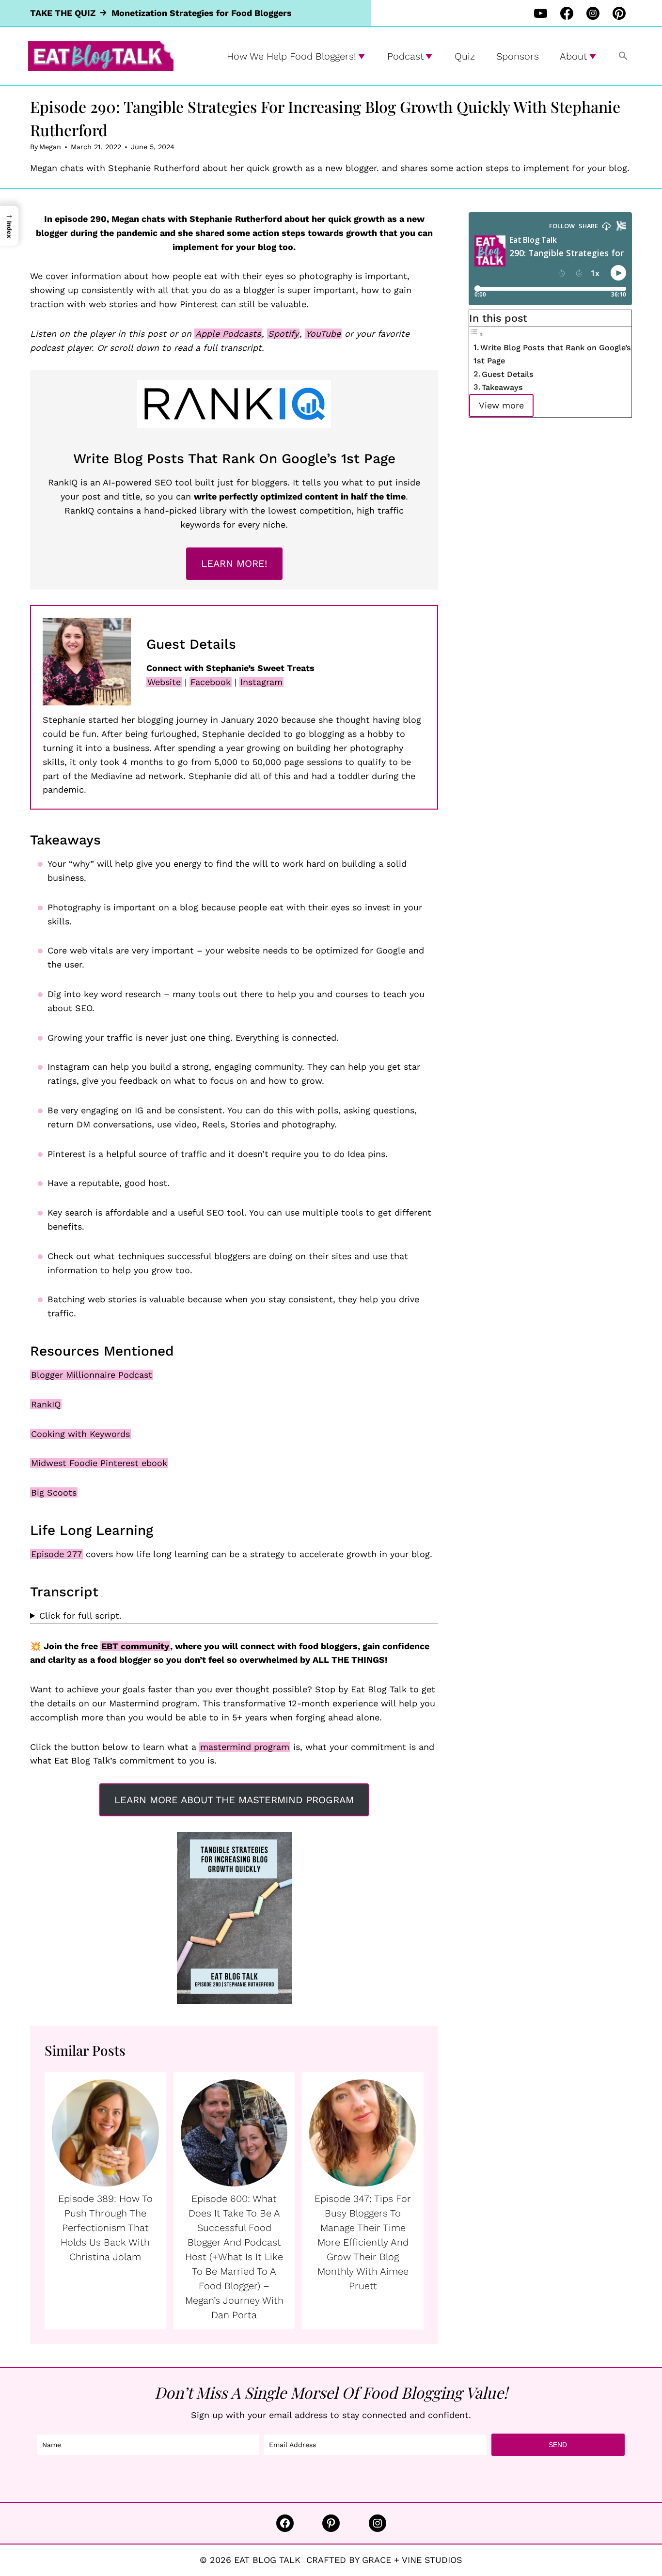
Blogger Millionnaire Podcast (92, 1375)
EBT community (135, 1646)
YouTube (323, 334)
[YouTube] (540, 13)
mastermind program (245, 1747)
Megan (50, 147)
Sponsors (518, 56)
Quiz (465, 56)
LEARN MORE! (234, 563)
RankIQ (46, 1404)
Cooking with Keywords (80, 1434)
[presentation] (105, 2133)
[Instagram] (593, 13)
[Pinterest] (619, 13)
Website (164, 682)
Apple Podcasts (228, 334)
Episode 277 (56, 1554)
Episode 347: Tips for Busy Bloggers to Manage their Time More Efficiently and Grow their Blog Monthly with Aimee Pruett (363, 2242)
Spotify (283, 334)
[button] (623, 56)
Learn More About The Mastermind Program (234, 1800)
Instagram (261, 682)
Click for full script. (80, 1616)
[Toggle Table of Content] (476, 334)
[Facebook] (567, 13)
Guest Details (508, 374)
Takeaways (502, 387)
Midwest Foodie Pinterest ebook (99, 1463)
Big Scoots (54, 1492)
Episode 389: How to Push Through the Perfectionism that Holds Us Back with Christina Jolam (105, 2228)
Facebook (211, 682)
